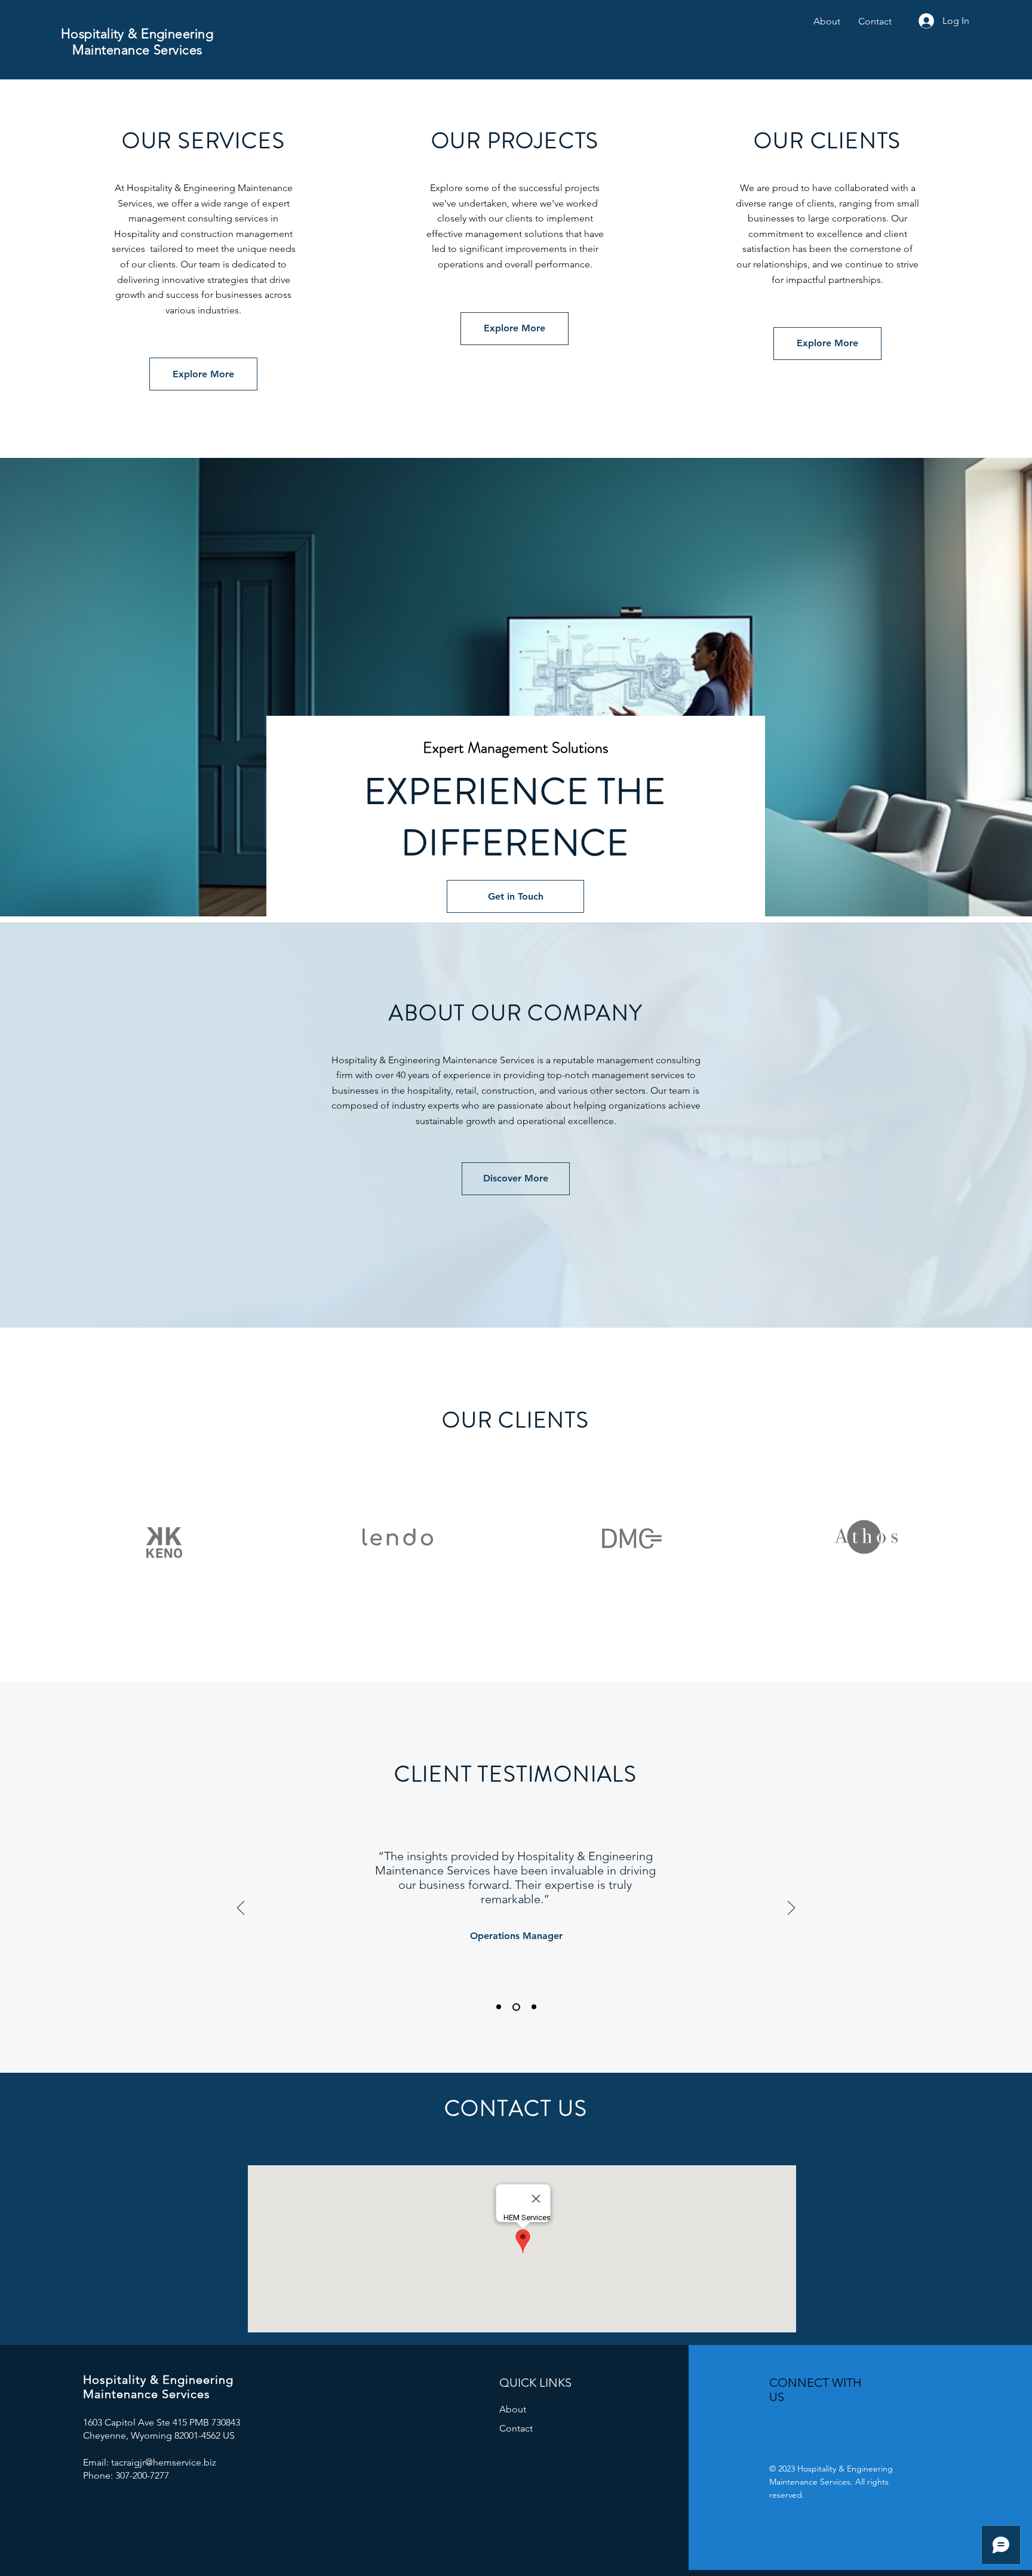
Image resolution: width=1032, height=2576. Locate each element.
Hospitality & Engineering (137, 34)
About (513, 2409)
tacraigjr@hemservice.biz (164, 2462)
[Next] (791, 1909)
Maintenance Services (137, 50)
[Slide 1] (499, 2007)
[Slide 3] (534, 2007)
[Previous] (241, 1909)
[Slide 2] (516, 2007)
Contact (516, 2428)
